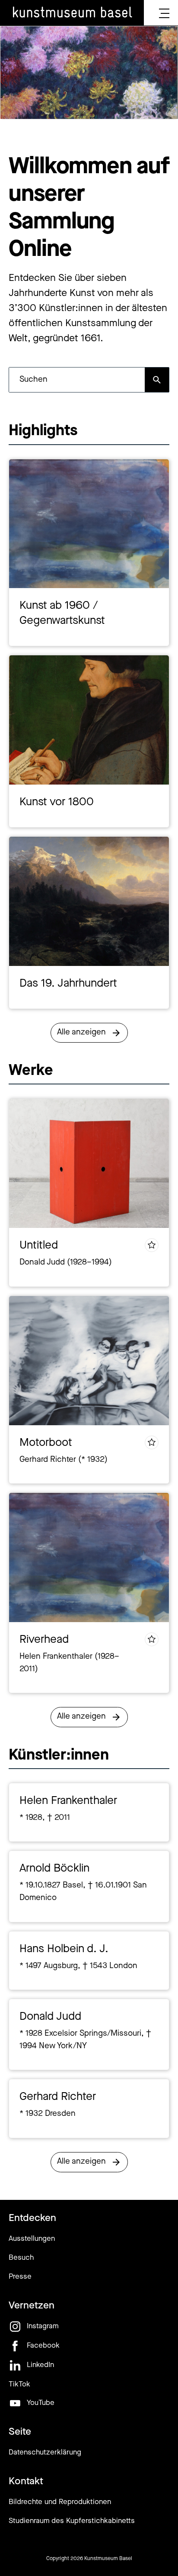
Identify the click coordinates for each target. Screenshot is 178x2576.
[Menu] (164, 13)
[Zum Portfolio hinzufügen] (152, 1245)
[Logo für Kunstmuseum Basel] (72, 13)
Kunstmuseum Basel (108, 2559)
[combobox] (77, 380)
